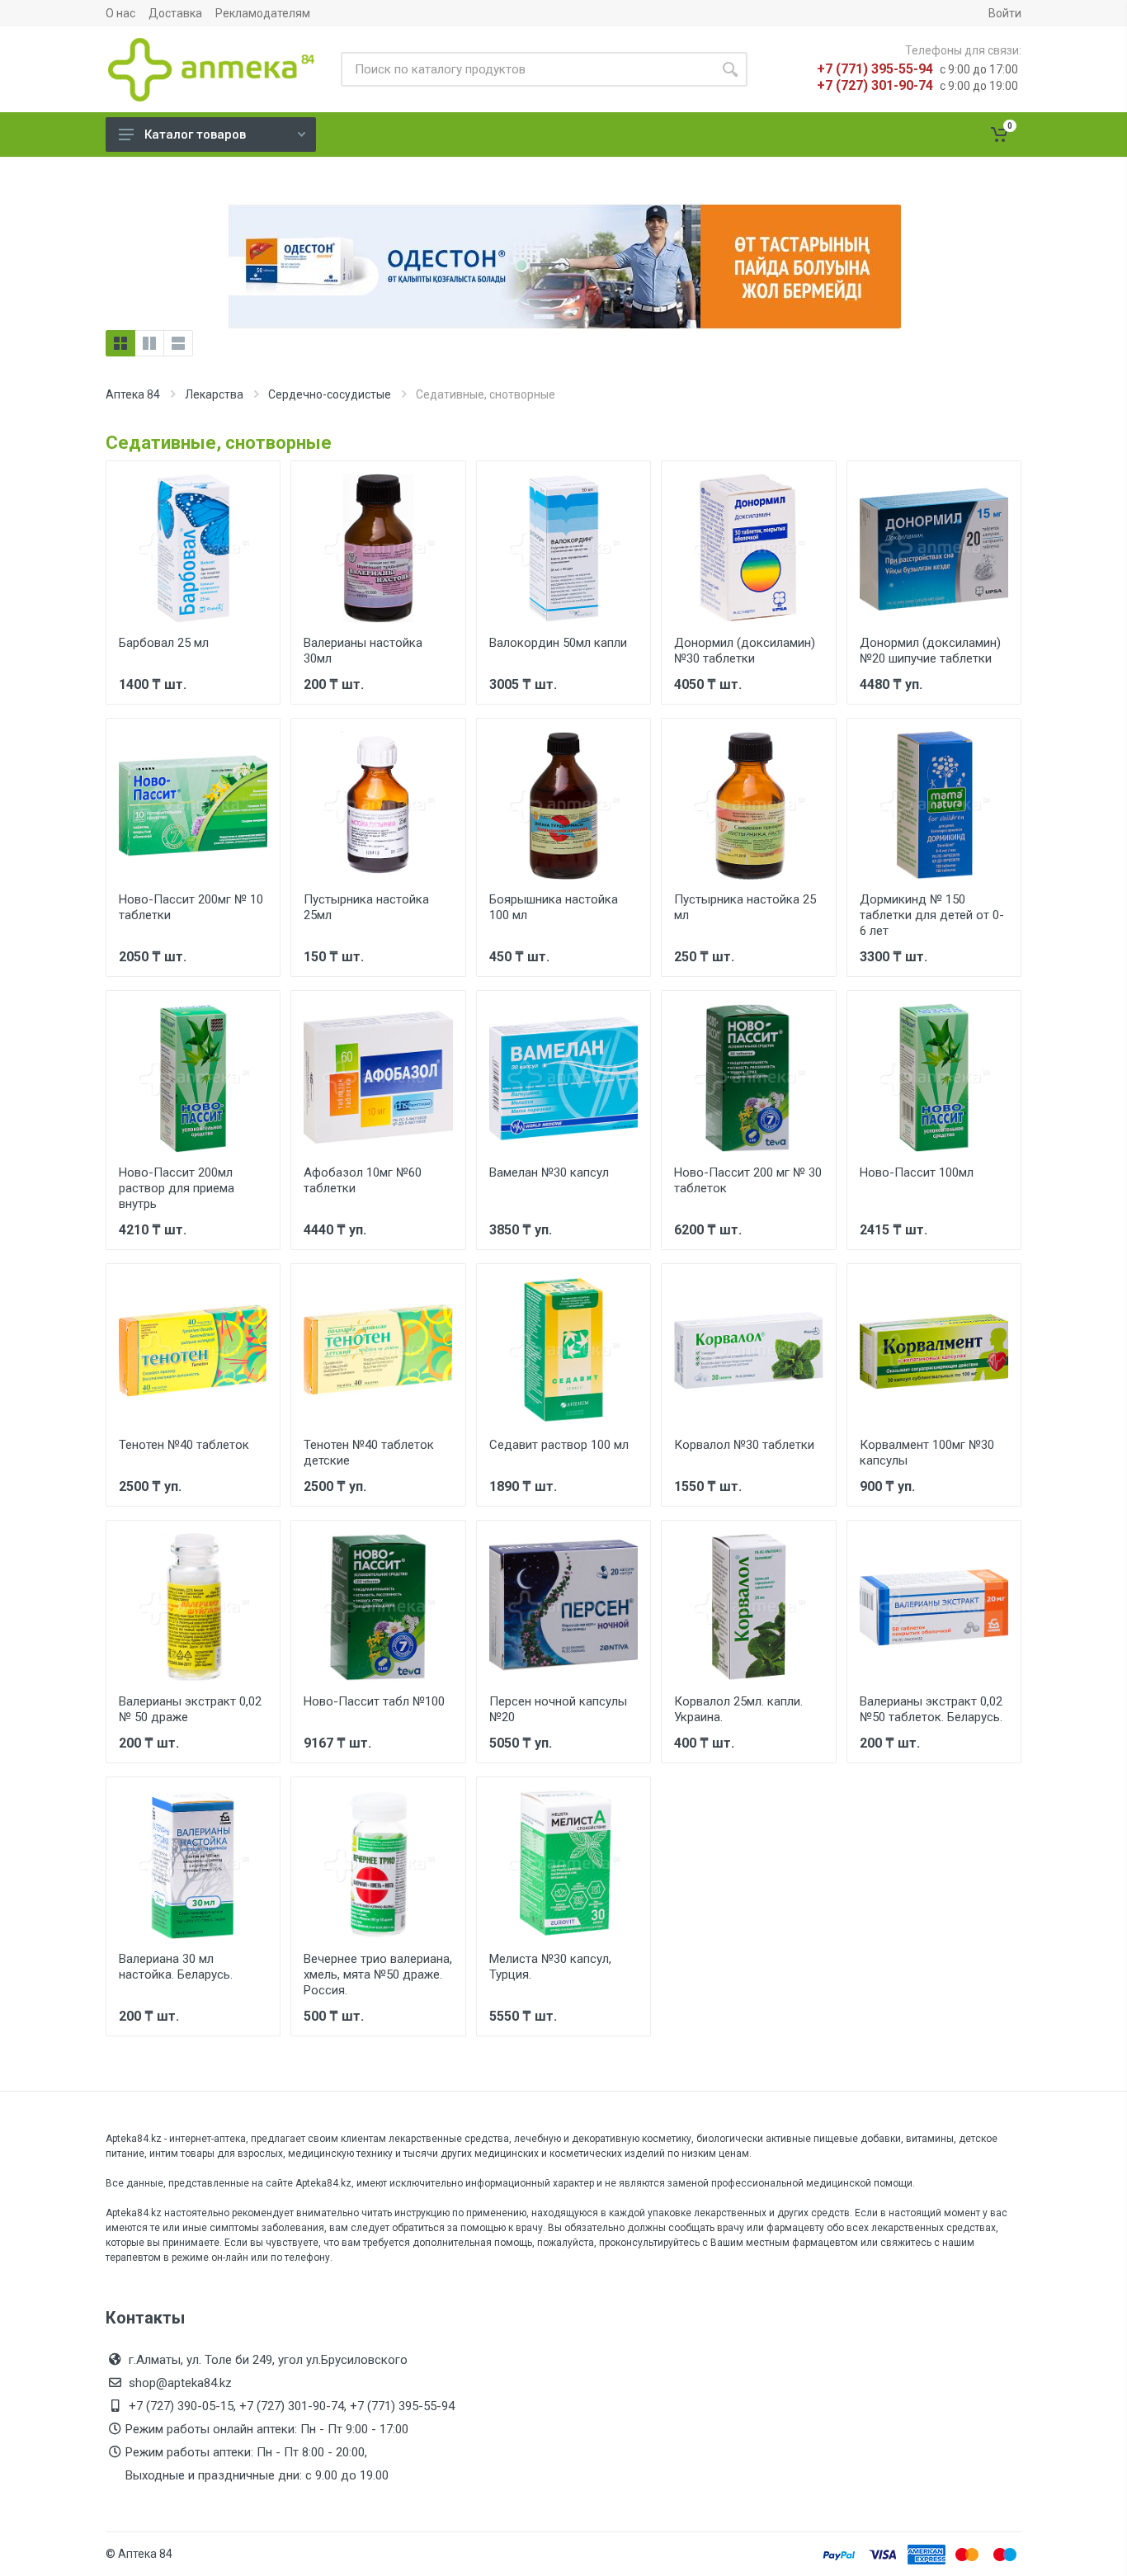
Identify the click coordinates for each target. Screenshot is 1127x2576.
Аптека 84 (133, 394)
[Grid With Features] (149, 343)
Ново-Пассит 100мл (917, 1172)
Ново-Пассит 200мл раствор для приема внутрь (177, 1188)
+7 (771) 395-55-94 (875, 69)
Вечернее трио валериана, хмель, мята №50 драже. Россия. (378, 1974)
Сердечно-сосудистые (330, 394)
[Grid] (120, 343)
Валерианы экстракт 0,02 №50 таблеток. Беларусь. (931, 1709)
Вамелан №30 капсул (549, 1172)
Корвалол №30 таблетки (744, 1445)
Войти (1005, 13)
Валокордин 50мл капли (558, 643)
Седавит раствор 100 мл (559, 1445)
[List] (178, 343)
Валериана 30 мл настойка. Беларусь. (176, 1967)
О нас (120, 13)
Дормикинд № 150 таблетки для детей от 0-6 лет (932, 915)
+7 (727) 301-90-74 (875, 85)
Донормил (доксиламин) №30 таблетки (745, 651)
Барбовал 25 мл (164, 643)
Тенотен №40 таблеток (184, 1445)
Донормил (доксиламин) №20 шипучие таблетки (930, 651)
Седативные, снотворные (219, 443)
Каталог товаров (195, 134)
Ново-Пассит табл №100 (374, 1701)
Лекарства (214, 394)
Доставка (175, 13)
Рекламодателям (263, 13)
